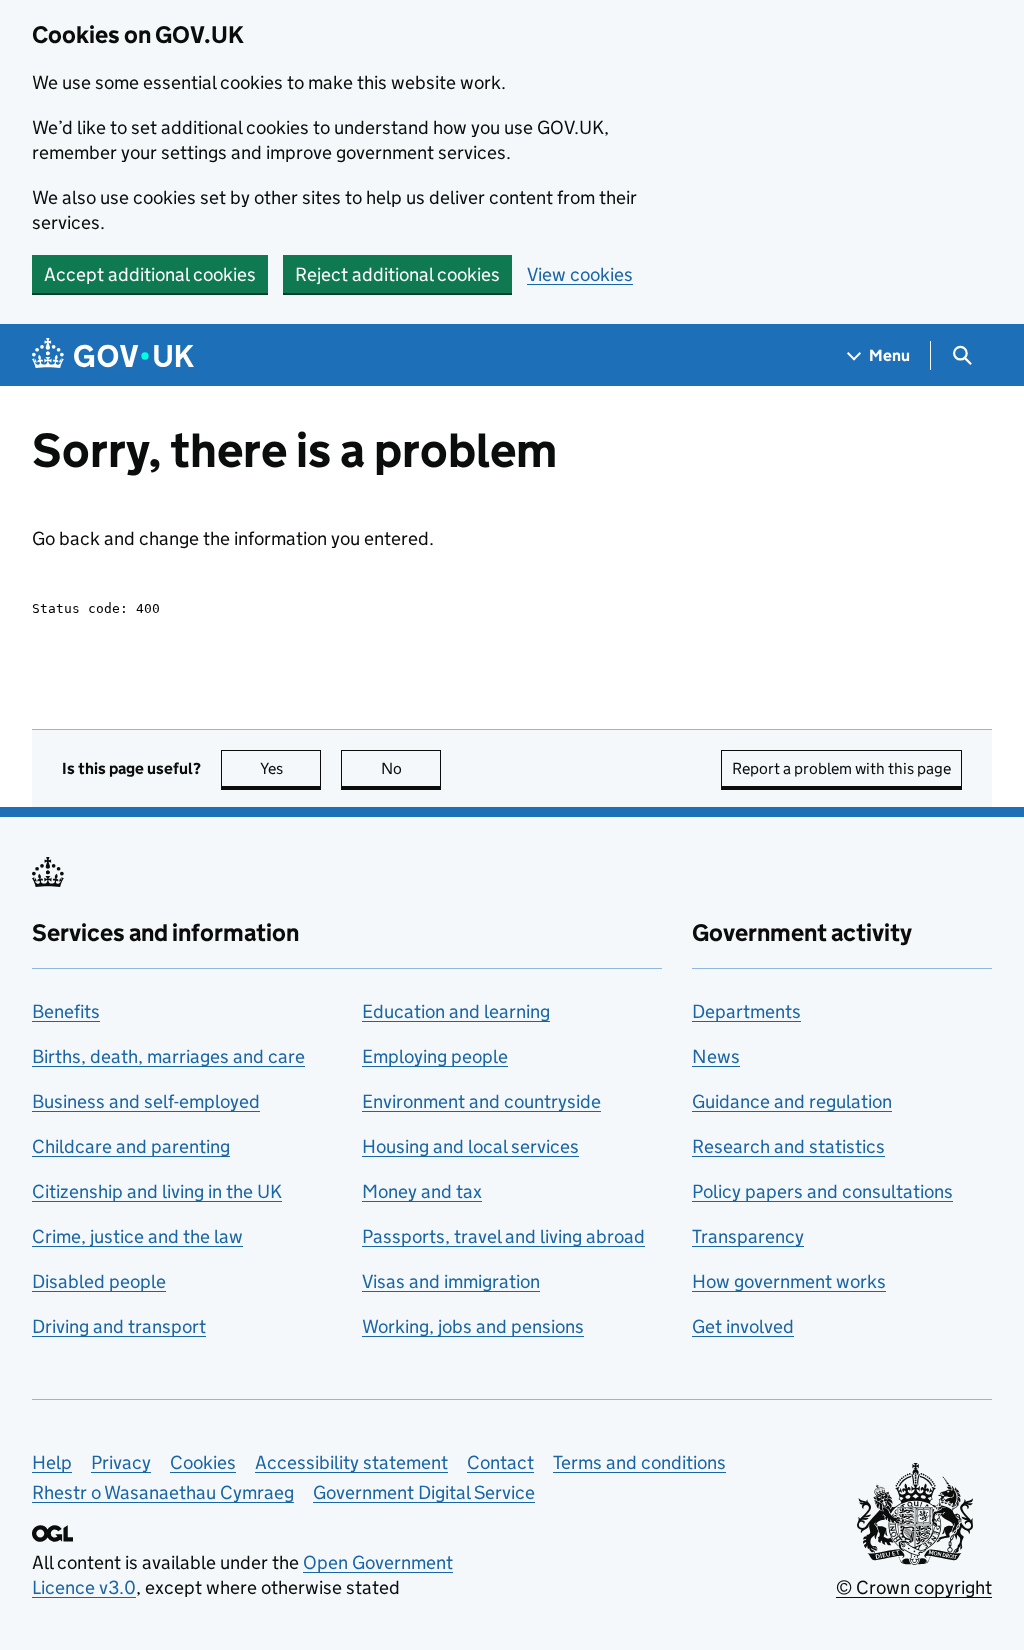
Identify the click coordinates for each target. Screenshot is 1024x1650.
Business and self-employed (146, 1101)
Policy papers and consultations (822, 1191)
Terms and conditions (639, 1462)
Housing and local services (470, 1146)
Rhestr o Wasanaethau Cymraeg (163, 1492)
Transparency (748, 1236)
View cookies (580, 274)
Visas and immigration (451, 1281)
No (411, 768)
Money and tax (422, 1191)
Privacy (121, 1462)
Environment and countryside (481, 1101)
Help (52, 1462)
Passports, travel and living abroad (503, 1236)
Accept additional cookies (150, 274)
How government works (789, 1281)
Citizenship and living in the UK (157, 1191)
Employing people (435, 1056)
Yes (290, 768)
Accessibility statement (351, 1462)
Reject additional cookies (397, 274)
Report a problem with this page (841, 768)
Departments (746, 1011)
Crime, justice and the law (137, 1236)
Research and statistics (788, 1146)
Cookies (203, 1462)
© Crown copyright (914, 1587)
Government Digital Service (424, 1492)
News (716, 1056)
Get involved (743, 1326)
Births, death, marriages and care (168, 1056)
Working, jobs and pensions (473, 1326)
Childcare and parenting (131, 1146)
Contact (500, 1462)
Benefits (66, 1011)
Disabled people (99, 1281)
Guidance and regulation (792, 1101)
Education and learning (456, 1011)
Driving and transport (119, 1326)
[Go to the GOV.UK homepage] (113, 355)
